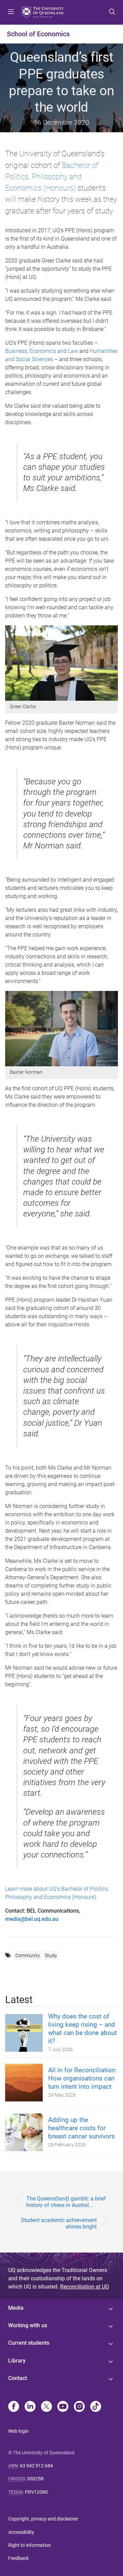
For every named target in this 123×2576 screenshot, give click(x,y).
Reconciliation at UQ (85, 2287)
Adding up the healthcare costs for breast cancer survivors (81, 2128)
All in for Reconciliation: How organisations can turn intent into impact (83, 2078)
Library (17, 2361)
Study (51, 1955)
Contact (18, 2378)
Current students (29, 2343)
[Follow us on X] (46, 2407)
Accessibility (21, 2532)
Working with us (28, 2325)
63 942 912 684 (36, 2466)
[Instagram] (79, 2407)
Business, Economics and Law (42, 351)
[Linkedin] (30, 2407)
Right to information (30, 2545)
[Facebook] (14, 2407)
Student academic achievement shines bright (59, 2223)
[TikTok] (96, 2407)
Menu (11, 12)
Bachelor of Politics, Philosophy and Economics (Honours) (52, 177)
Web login (18, 2431)
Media (16, 2308)
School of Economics (38, 34)
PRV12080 (36, 2492)
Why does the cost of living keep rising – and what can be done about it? (83, 2029)
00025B (35, 2479)
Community (28, 1955)
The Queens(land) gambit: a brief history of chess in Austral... (66, 2202)
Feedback (18, 2558)
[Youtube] (63, 2407)
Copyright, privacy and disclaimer (43, 2519)
